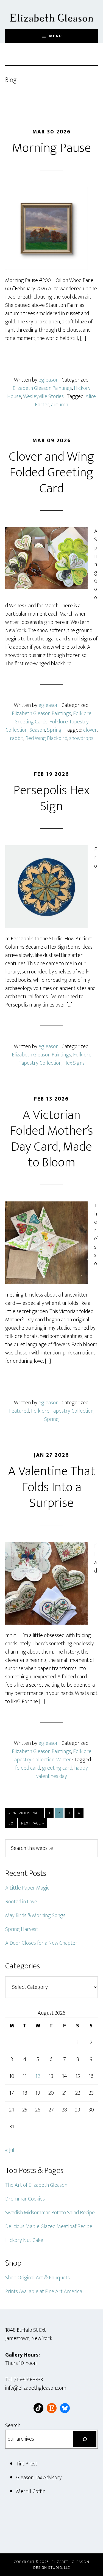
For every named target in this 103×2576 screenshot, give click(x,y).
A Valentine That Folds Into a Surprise (51, 1487)
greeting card (57, 1768)
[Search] (85, 2439)
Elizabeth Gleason (52, 15)
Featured (19, 1411)
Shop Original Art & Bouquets (37, 2278)
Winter (64, 1760)
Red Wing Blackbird (46, 738)
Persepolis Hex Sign (51, 798)
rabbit (17, 738)
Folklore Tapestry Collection (55, 1059)
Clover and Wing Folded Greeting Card (51, 473)
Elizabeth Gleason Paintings (42, 388)
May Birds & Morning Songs (35, 1915)
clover (90, 730)
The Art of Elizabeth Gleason (36, 2185)
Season (37, 730)
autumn (60, 405)
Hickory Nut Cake (24, 2240)
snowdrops (81, 738)
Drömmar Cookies (25, 2199)
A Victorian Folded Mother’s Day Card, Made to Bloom (51, 1139)
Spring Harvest (22, 1929)
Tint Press (27, 2464)
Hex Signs (74, 1063)
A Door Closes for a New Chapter (41, 1943)
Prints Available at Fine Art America (44, 2291)
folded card (28, 1768)
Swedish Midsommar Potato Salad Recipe (50, 2213)
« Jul (10, 2150)
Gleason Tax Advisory (39, 2478)
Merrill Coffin (31, 2491)
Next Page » (32, 1824)
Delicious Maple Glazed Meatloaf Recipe (49, 2226)
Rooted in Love (21, 1902)
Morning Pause (51, 148)
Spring (54, 730)
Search (13, 2425)
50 (12, 1823)
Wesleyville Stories (43, 396)
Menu (56, 36)
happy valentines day (62, 1772)
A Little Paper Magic (27, 1888)
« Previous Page (25, 1814)
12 (38, 2076)
